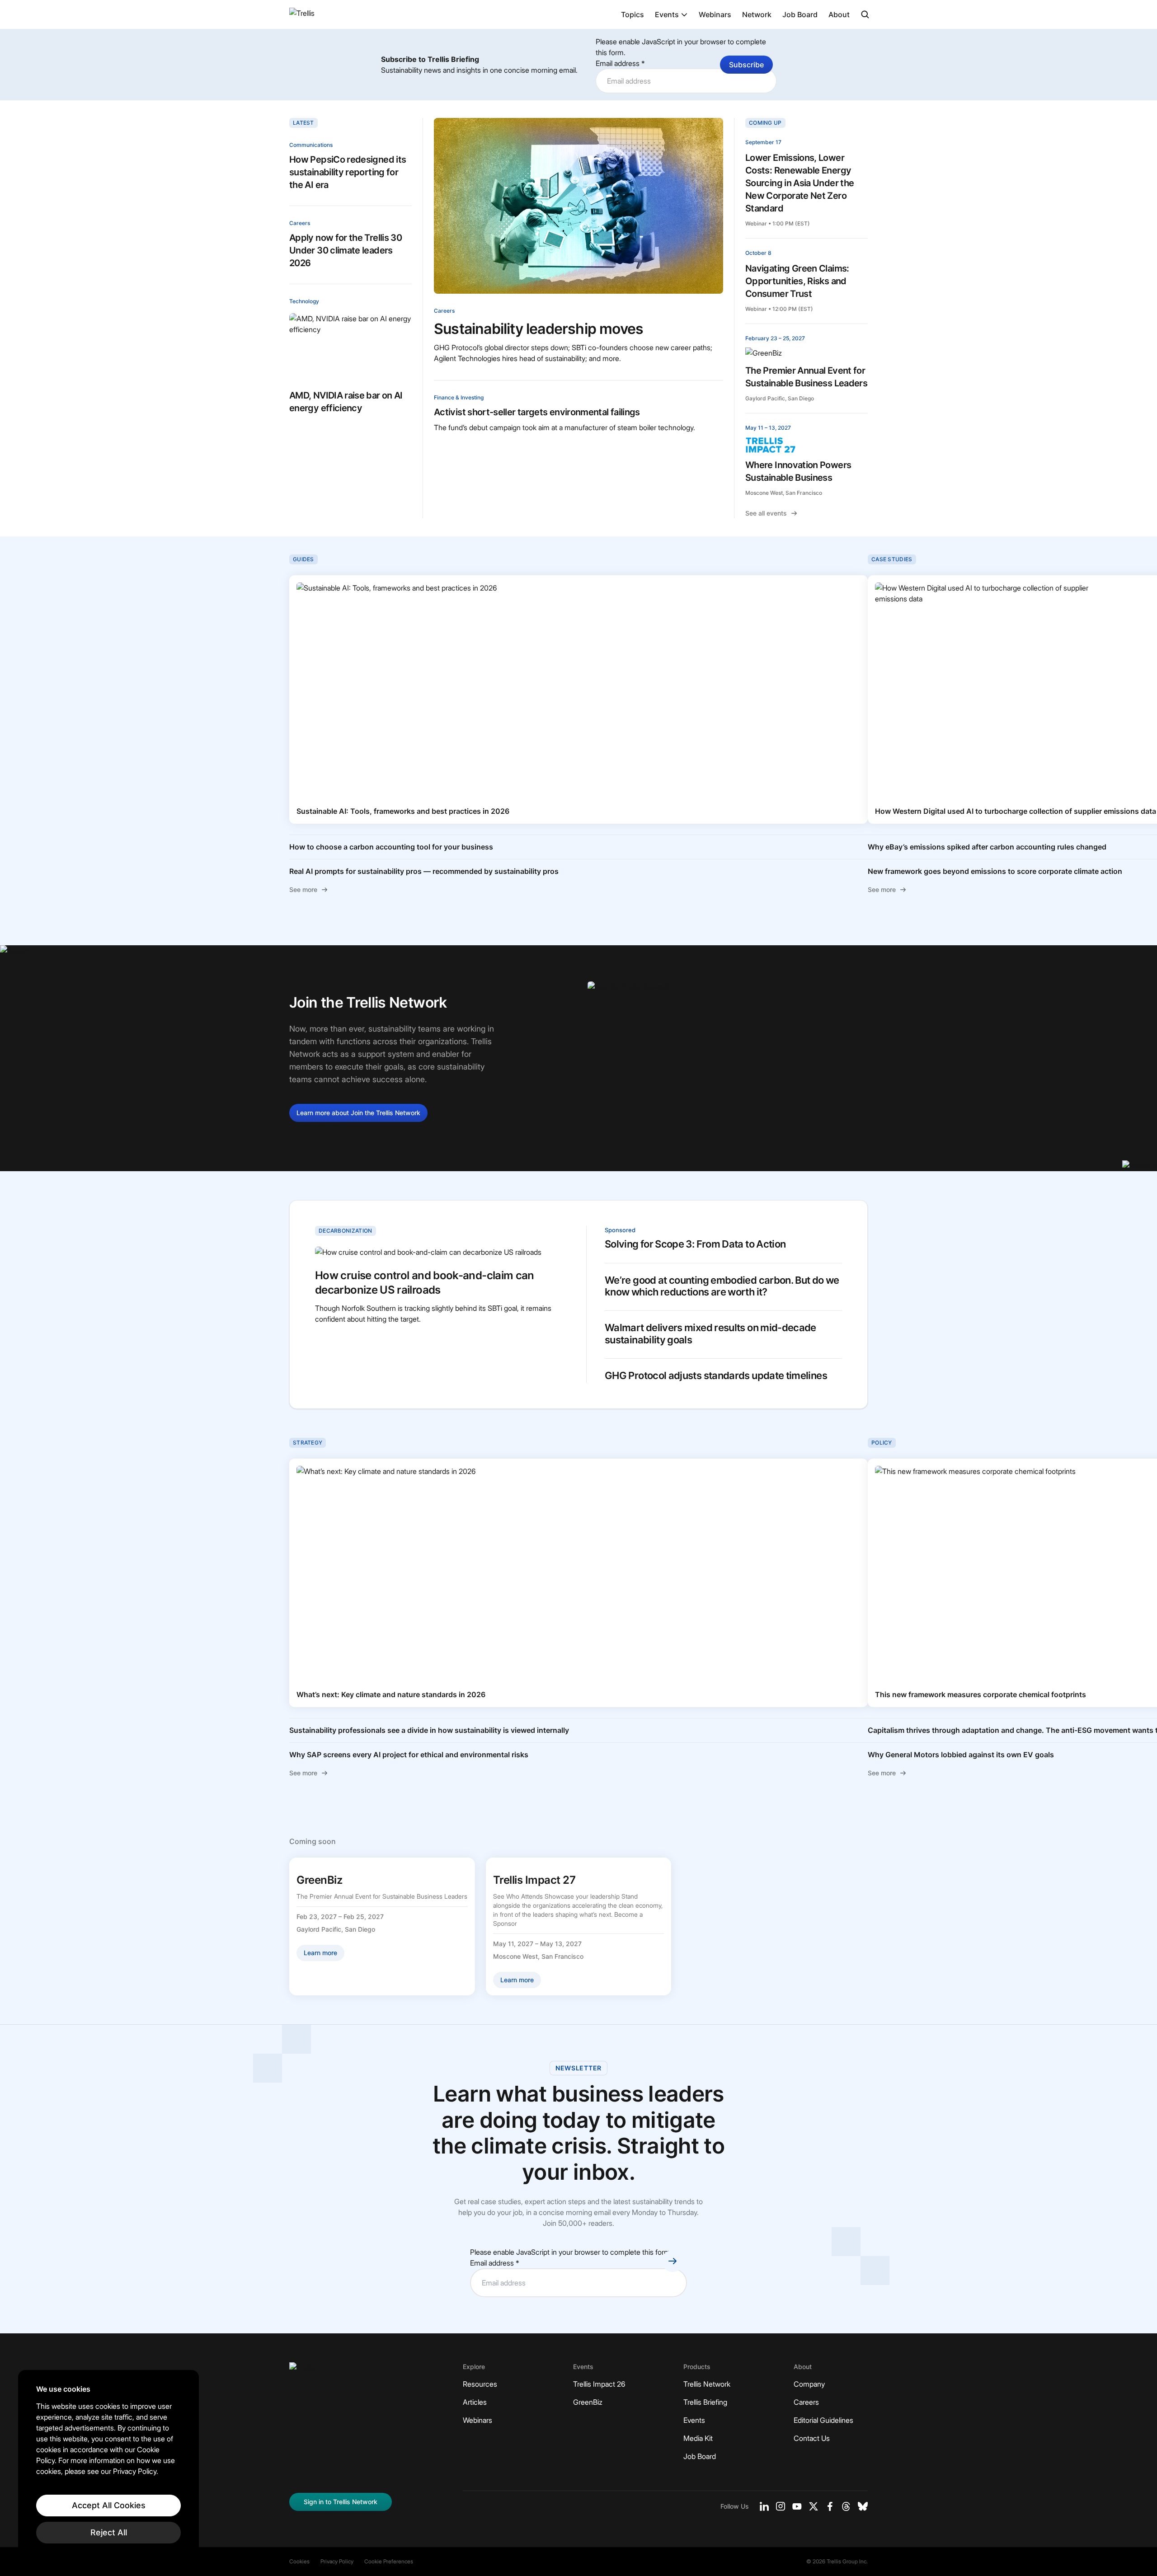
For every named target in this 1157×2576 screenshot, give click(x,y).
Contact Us (812, 2438)
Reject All (109, 2532)
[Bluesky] (863, 2506)
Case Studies (892, 559)
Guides (303, 559)
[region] (108, 2464)
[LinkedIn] (764, 2506)
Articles (475, 2402)
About (839, 14)
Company (809, 2384)
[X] (814, 2506)
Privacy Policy (337, 2561)
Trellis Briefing (705, 2402)
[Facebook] (830, 2506)
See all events (766, 513)
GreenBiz (588, 2402)
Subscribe (746, 65)
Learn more (358, 1113)
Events (667, 14)
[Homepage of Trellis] (302, 2371)
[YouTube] (797, 2506)
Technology (304, 301)
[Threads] (846, 2506)
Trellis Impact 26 (599, 2384)
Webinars (715, 14)
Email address (620, 63)
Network (757, 14)
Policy (882, 1443)
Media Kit (698, 2438)
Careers (300, 223)
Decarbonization (346, 1231)
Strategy (308, 1443)
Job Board (800, 14)
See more (303, 889)
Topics (633, 14)
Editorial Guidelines (823, 2420)
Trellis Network (707, 2384)
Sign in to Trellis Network (341, 2502)
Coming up (765, 123)
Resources (480, 2384)
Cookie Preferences (389, 2561)
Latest (303, 123)
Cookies (299, 2561)
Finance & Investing (459, 397)
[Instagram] (781, 2506)
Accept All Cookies (109, 2505)
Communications (311, 145)
